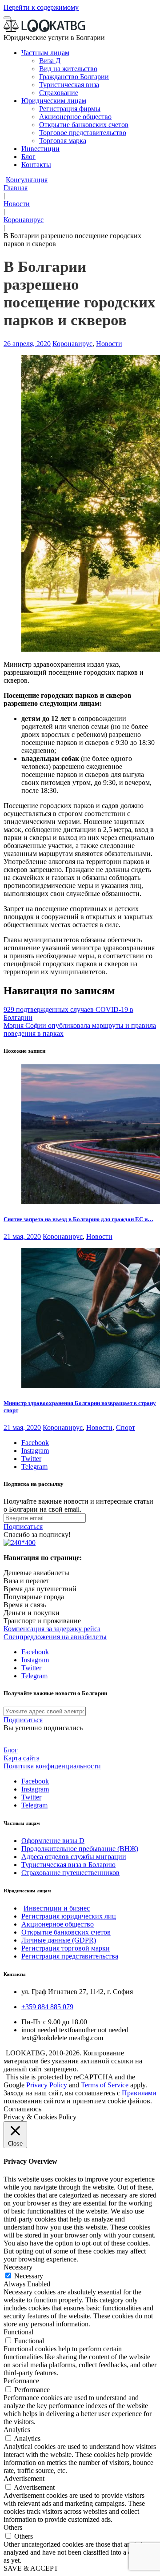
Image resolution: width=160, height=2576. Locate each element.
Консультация (27, 180)
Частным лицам (45, 53)
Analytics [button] (17, 2430)
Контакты (36, 165)
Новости (17, 204)
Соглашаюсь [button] (22, 2109)
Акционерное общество (75, 117)
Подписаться (23, 1527)
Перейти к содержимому (41, 7)
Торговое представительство (83, 133)
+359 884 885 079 (47, 2007)
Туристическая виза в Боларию (68, 1865)
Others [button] (13, 2527)
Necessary (29, 2276)
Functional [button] (18, 2332)
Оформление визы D (53, 1841)
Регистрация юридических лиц (69, 1916)
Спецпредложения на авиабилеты (55, 1637)
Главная (16, 188)
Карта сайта (22, 1758)
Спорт (126, 1427)
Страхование (59, 93)
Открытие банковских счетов (84, 125)
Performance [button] (21, 2381)
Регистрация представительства (70, 1956)
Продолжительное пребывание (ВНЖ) (80, 1849)
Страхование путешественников (70, 1873)
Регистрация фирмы (70, 109)
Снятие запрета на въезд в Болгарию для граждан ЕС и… (78, 1219)
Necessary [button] (18, 2267)
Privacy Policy (47, 2085)
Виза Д (50, 61)
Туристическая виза (69, 85)
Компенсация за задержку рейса (52, 1629)
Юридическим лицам (54, 101)
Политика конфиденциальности (52, 1766)
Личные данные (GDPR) (59, 1940)
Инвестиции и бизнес (57, 1908)
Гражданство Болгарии (74, 77)
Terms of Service (105, 2085)
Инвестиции (40, 149)
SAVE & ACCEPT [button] (31, 2568)
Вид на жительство (68, 69)
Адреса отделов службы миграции (74, 1857)
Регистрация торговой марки (66, 1948)
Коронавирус (24, 220)
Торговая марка (63, 141)
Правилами (139, 2093)
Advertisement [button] (24, 2478)
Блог (28, 157)
